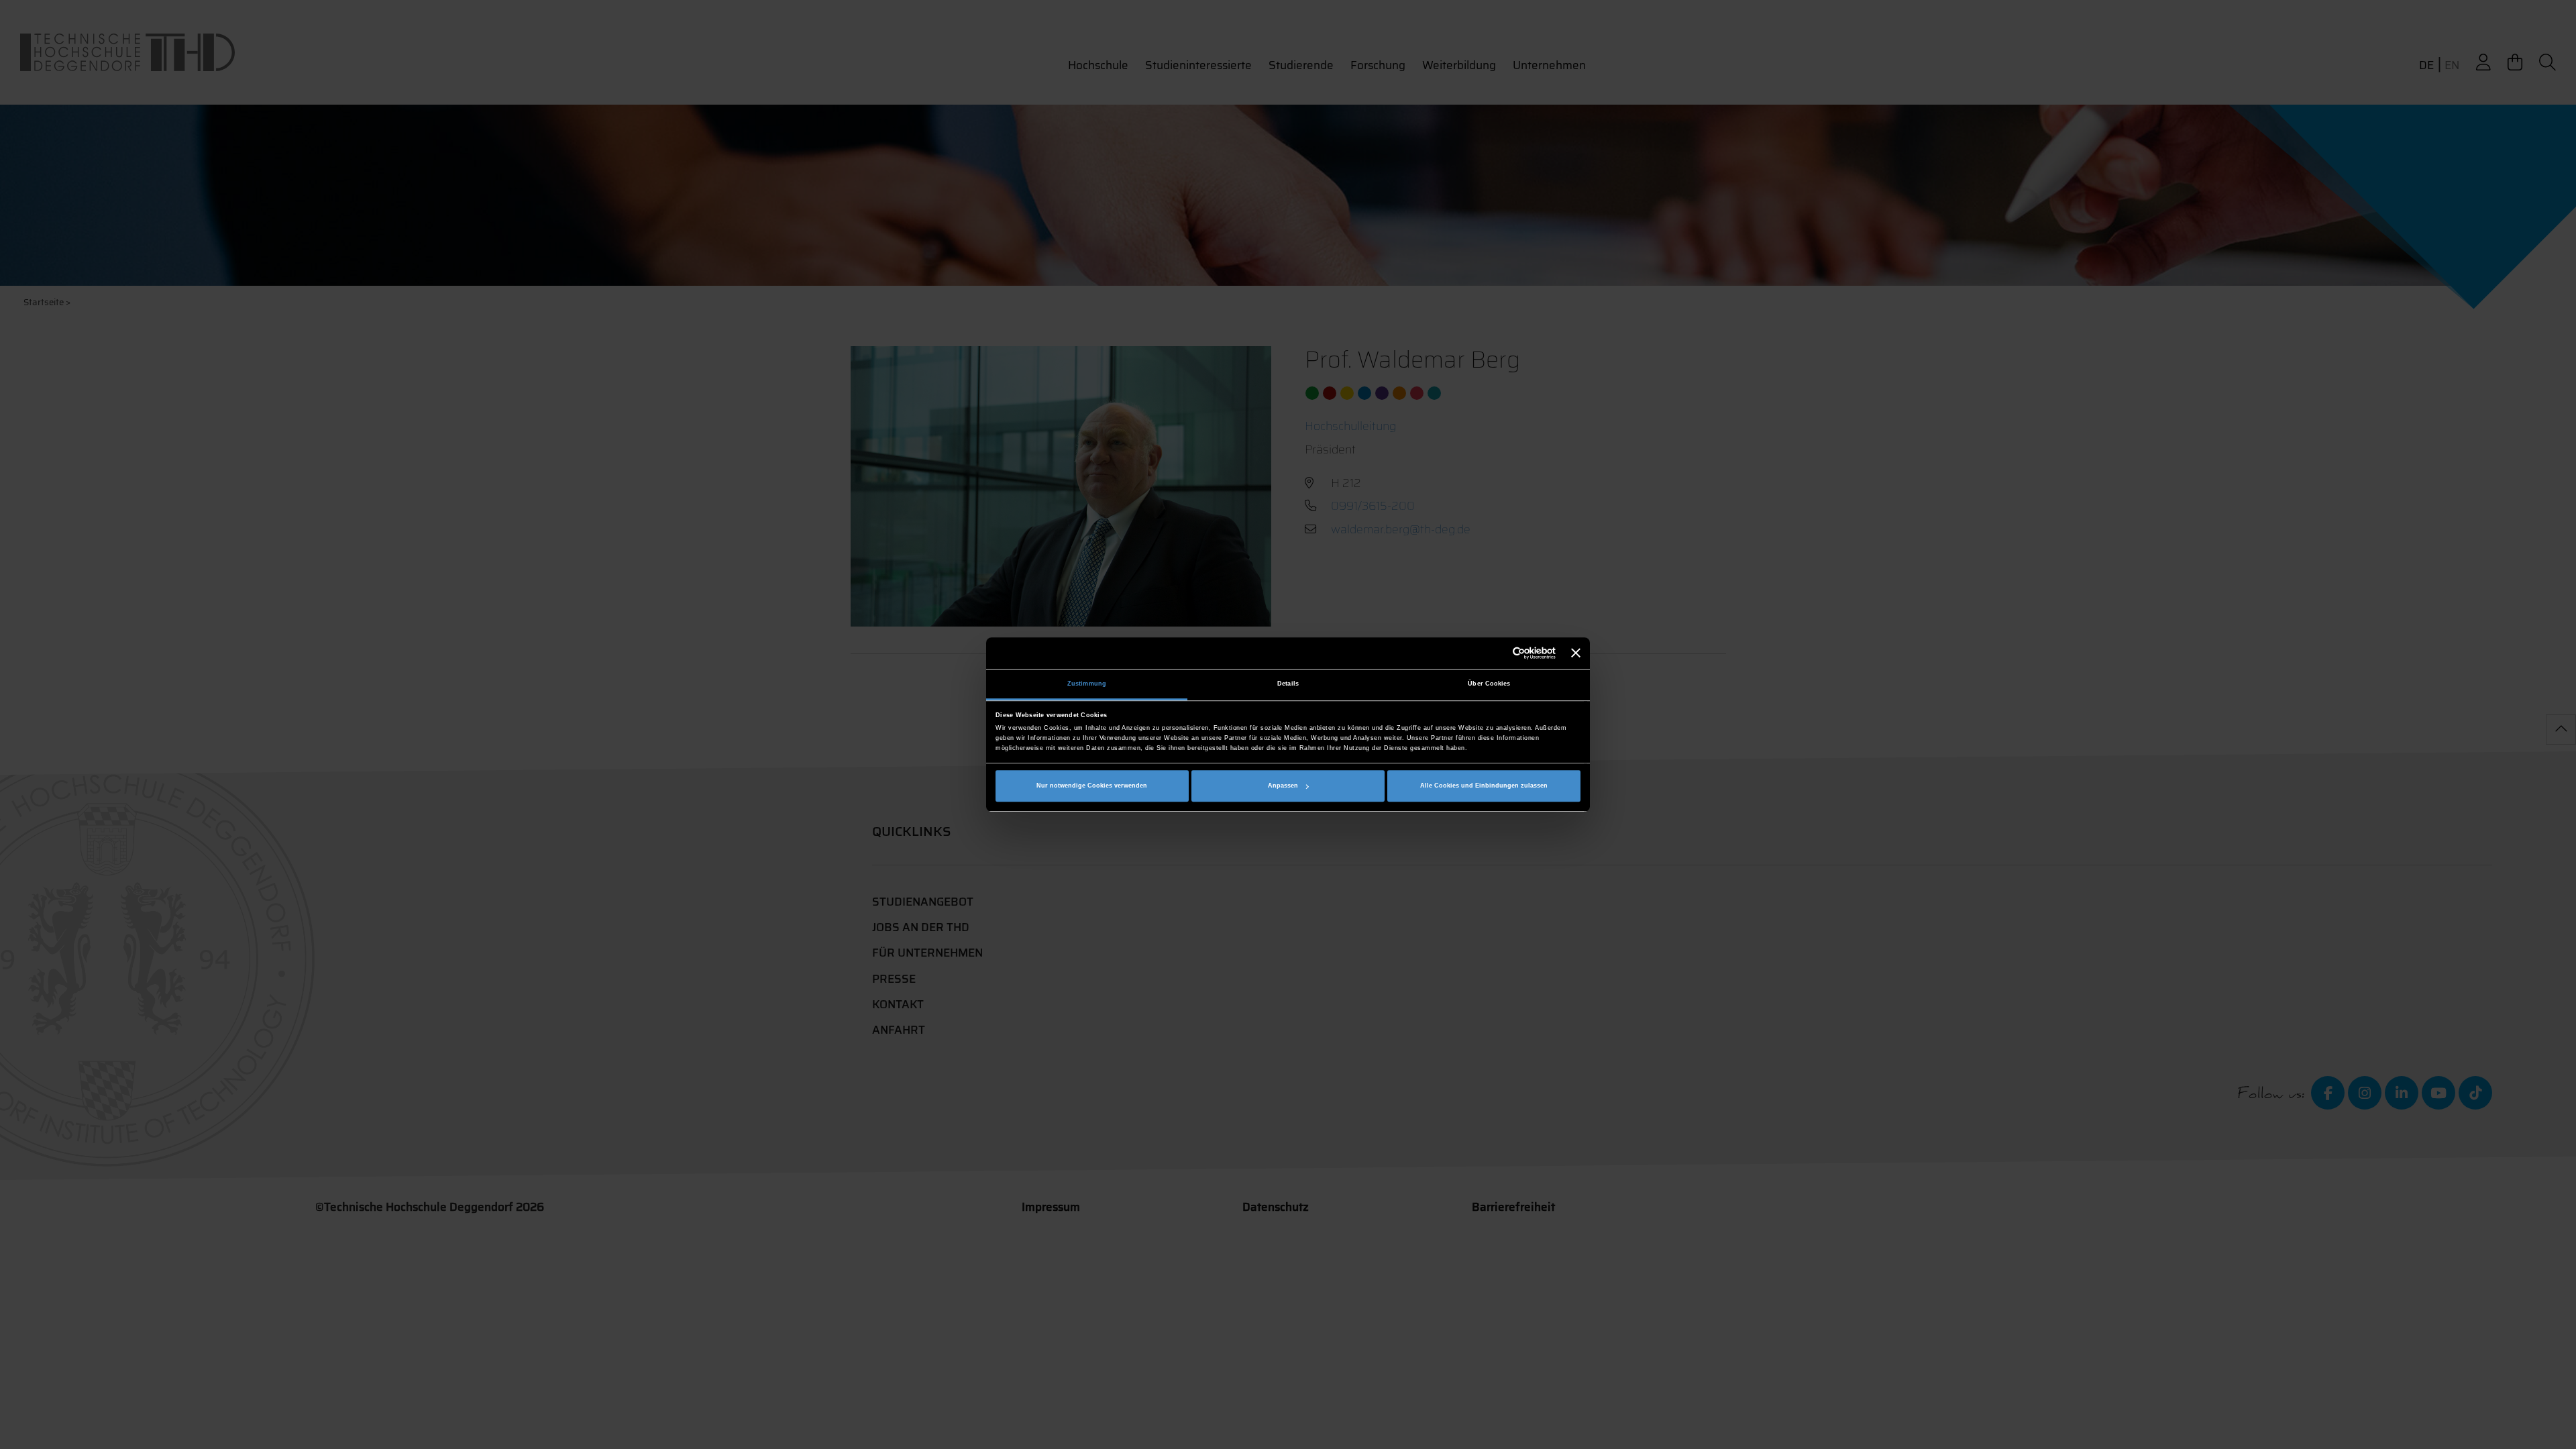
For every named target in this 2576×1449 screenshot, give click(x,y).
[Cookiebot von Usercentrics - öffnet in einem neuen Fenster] (1497, 653)
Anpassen (1283, 786)
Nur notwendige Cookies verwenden (1092, 786)
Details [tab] (1288, 684)
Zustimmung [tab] (1087, 684)
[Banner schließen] (1576, 653)
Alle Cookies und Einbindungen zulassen (1484, 786)
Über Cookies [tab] (1489, 684)
